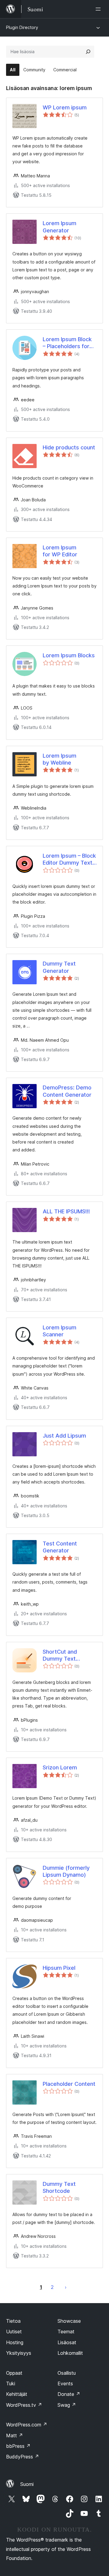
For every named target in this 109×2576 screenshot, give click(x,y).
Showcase (69, 2321)
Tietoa (13, 2321)
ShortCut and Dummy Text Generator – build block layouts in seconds (65, 1655)
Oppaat (14, 2373)
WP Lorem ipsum (65, 107)
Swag (67, 2405)
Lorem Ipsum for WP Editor (60, 551)
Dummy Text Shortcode (59, 2187)
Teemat (66, 2332)
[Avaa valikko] (99, 9)
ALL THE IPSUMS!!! (66, 1211)
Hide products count (69, 447)
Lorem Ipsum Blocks (69, 655)
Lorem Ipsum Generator (59, 227)
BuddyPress (23, 2457)
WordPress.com (27, 2425)
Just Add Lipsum (64, 1436)
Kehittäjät (17, 2394)
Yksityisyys (19, 2353)
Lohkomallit (70, 2353)
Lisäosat (67, 2342)
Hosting (15, 2342)
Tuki (11, 2383)
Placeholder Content (69, 2084)
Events (65, 2383)
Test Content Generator (60, 1547)
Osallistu (67, 2373)
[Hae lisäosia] (88, 52)
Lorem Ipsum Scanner (59, 1331)
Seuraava (66, 2287)
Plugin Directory (22, 27)
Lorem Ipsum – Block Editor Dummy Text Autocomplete (69, 859)
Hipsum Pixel (59, 1968)
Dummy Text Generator (59, 967)
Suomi (27, 2484)
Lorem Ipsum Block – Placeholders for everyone (67, 343)
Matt (15, 2435)
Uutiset (14, 2332)
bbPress (18, 2446)
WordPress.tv (24, 2405)
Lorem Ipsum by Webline (59, 759)
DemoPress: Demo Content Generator (67, 1091)
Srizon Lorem (60, 1767)
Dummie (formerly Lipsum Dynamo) (66, 1871)
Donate (69, 2394)
